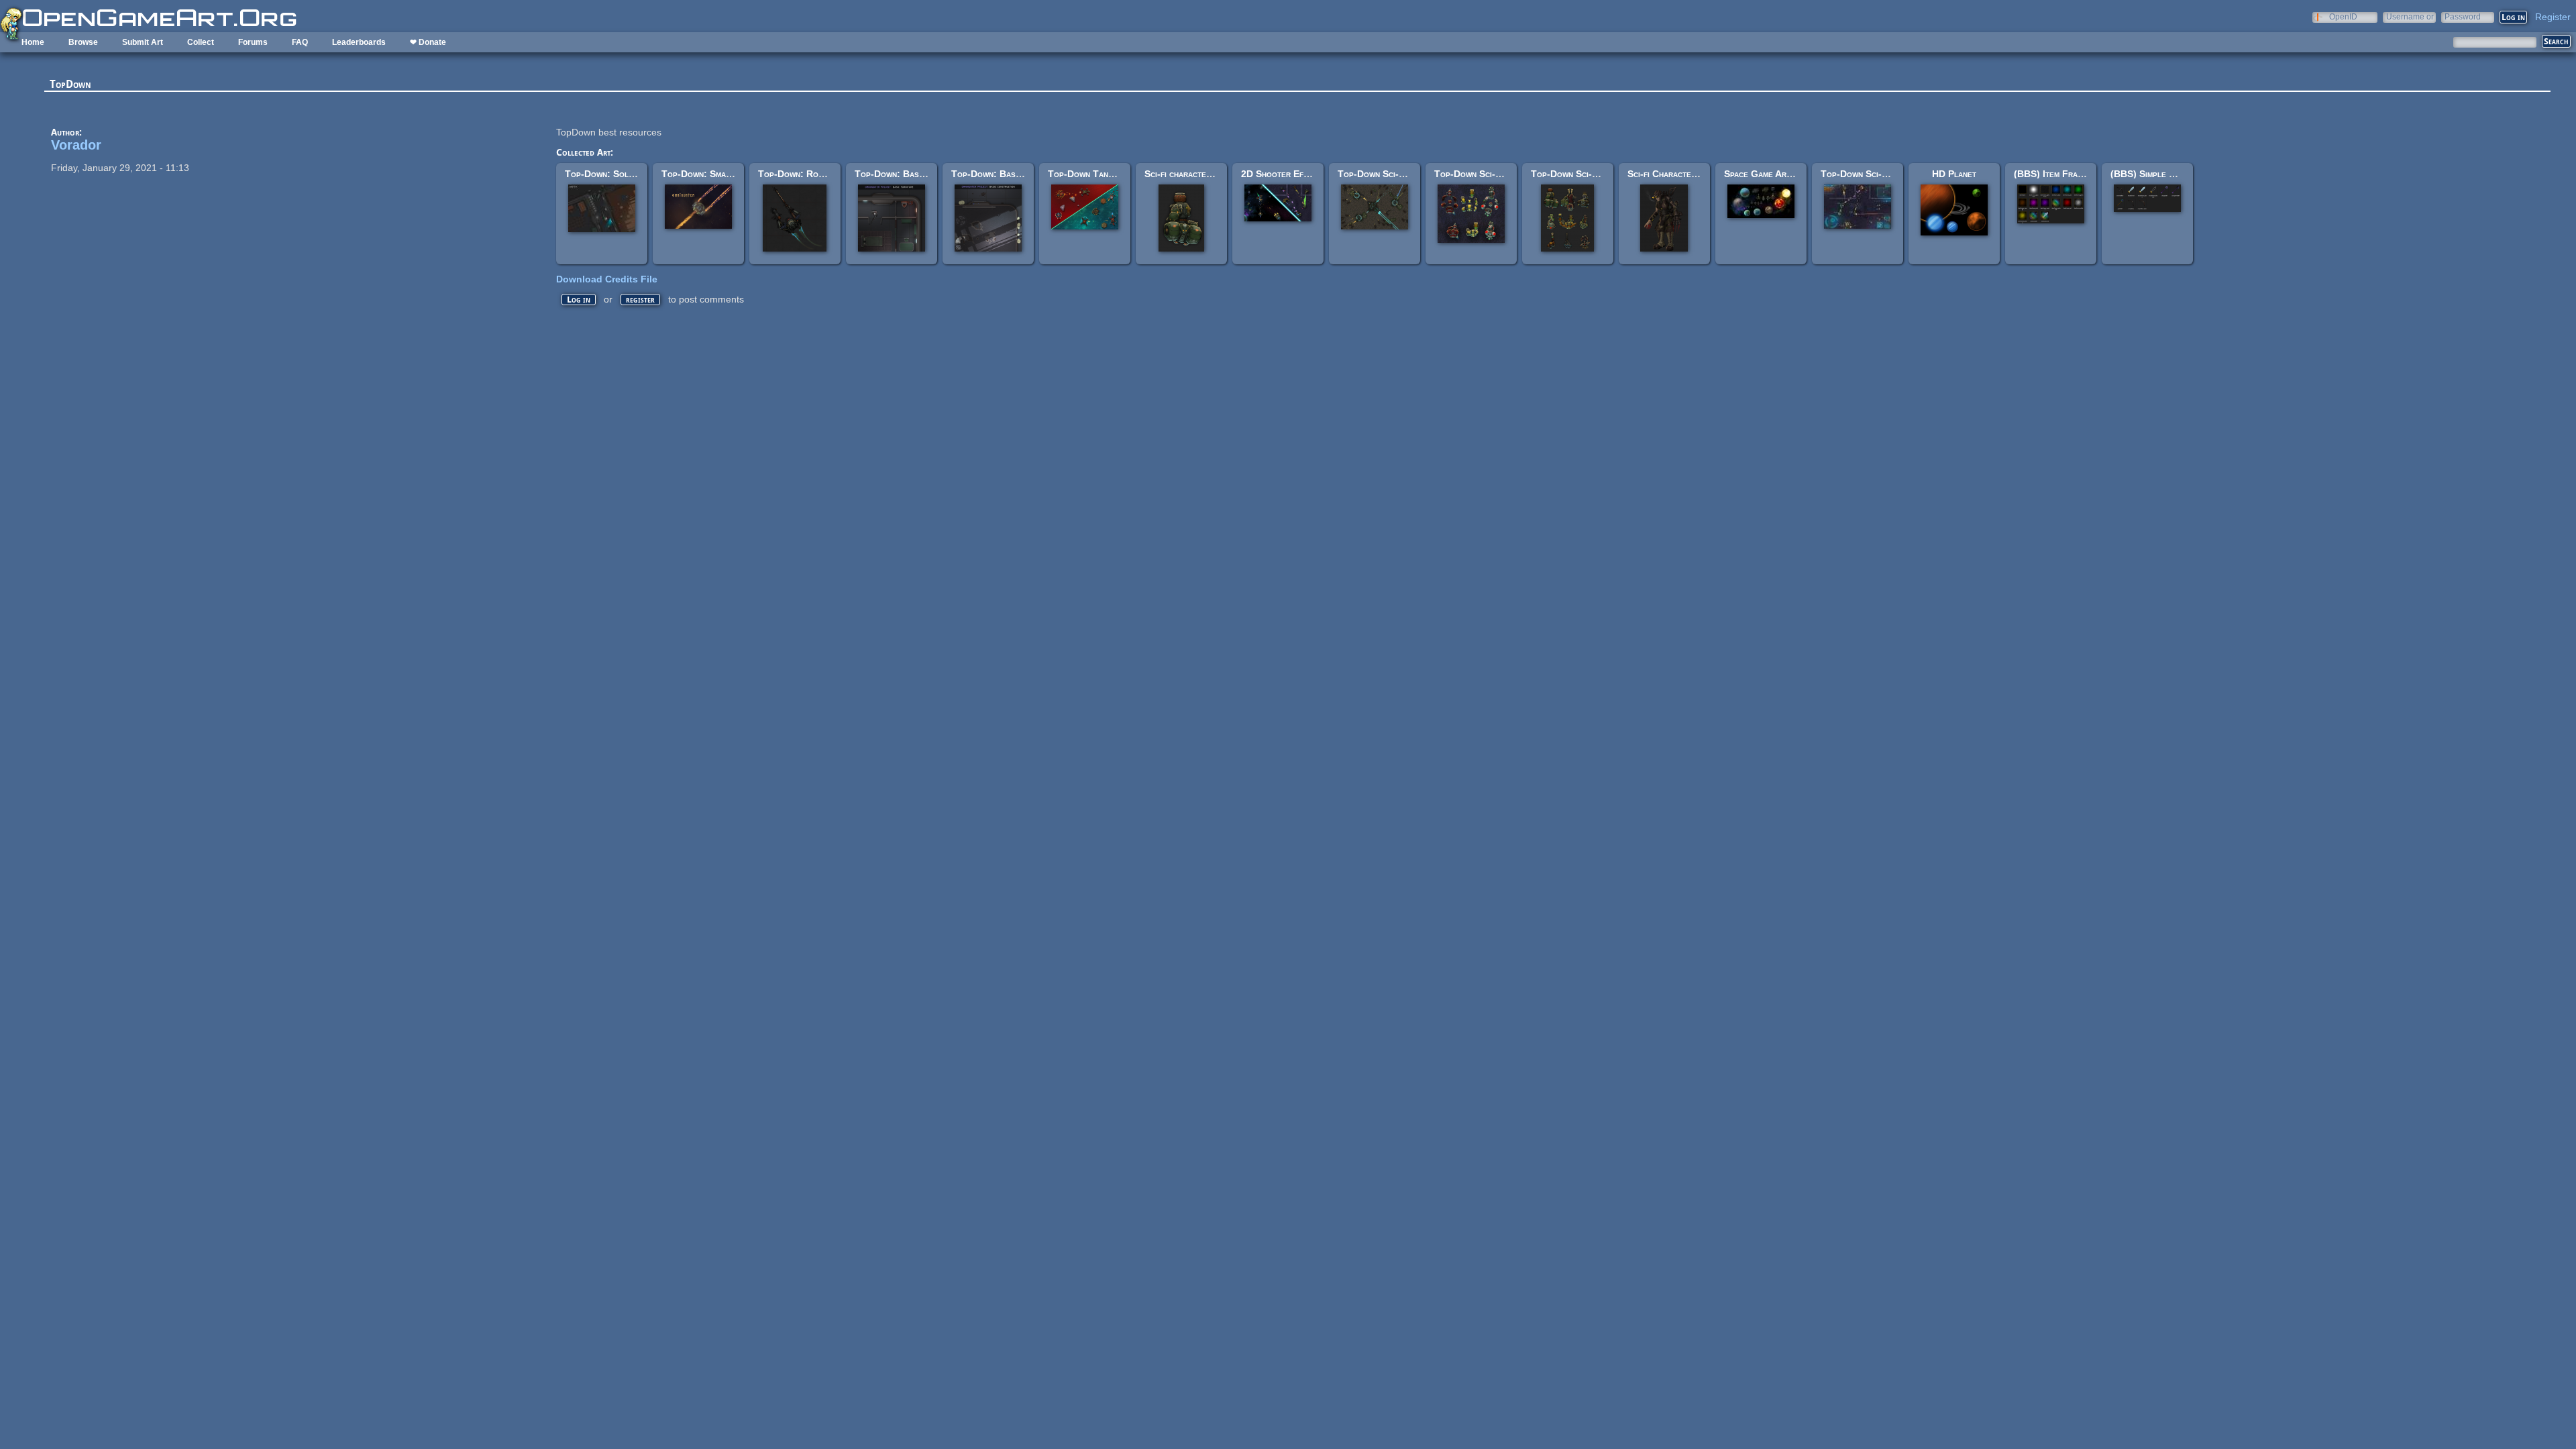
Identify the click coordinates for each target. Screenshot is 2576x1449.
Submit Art (143, 42)
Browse (83, 42)
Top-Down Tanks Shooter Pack (1113, 174)
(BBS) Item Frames (2053, 174)
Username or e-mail (2410, 16)
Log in (579, 300)
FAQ (300, 42)
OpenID (2343, 16)
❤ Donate (428, 42)
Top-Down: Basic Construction (1016, 174)
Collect (201, 42)
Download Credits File (607, 279)
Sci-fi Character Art (1670, 174)
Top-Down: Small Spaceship (719, 174)
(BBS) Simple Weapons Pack (2170, 174)
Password (2463, 16)
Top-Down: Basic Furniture (912, 174)
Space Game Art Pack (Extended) (1792, 174)
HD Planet (1954, 174)
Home (33, 42)
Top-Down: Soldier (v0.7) (619, 174)
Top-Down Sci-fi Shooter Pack (1884, 174)
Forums (253, 42)
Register (2553, 17)
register (640, 300)
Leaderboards (359, 42)
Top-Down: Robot (795, 174)
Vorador (76, 145)
